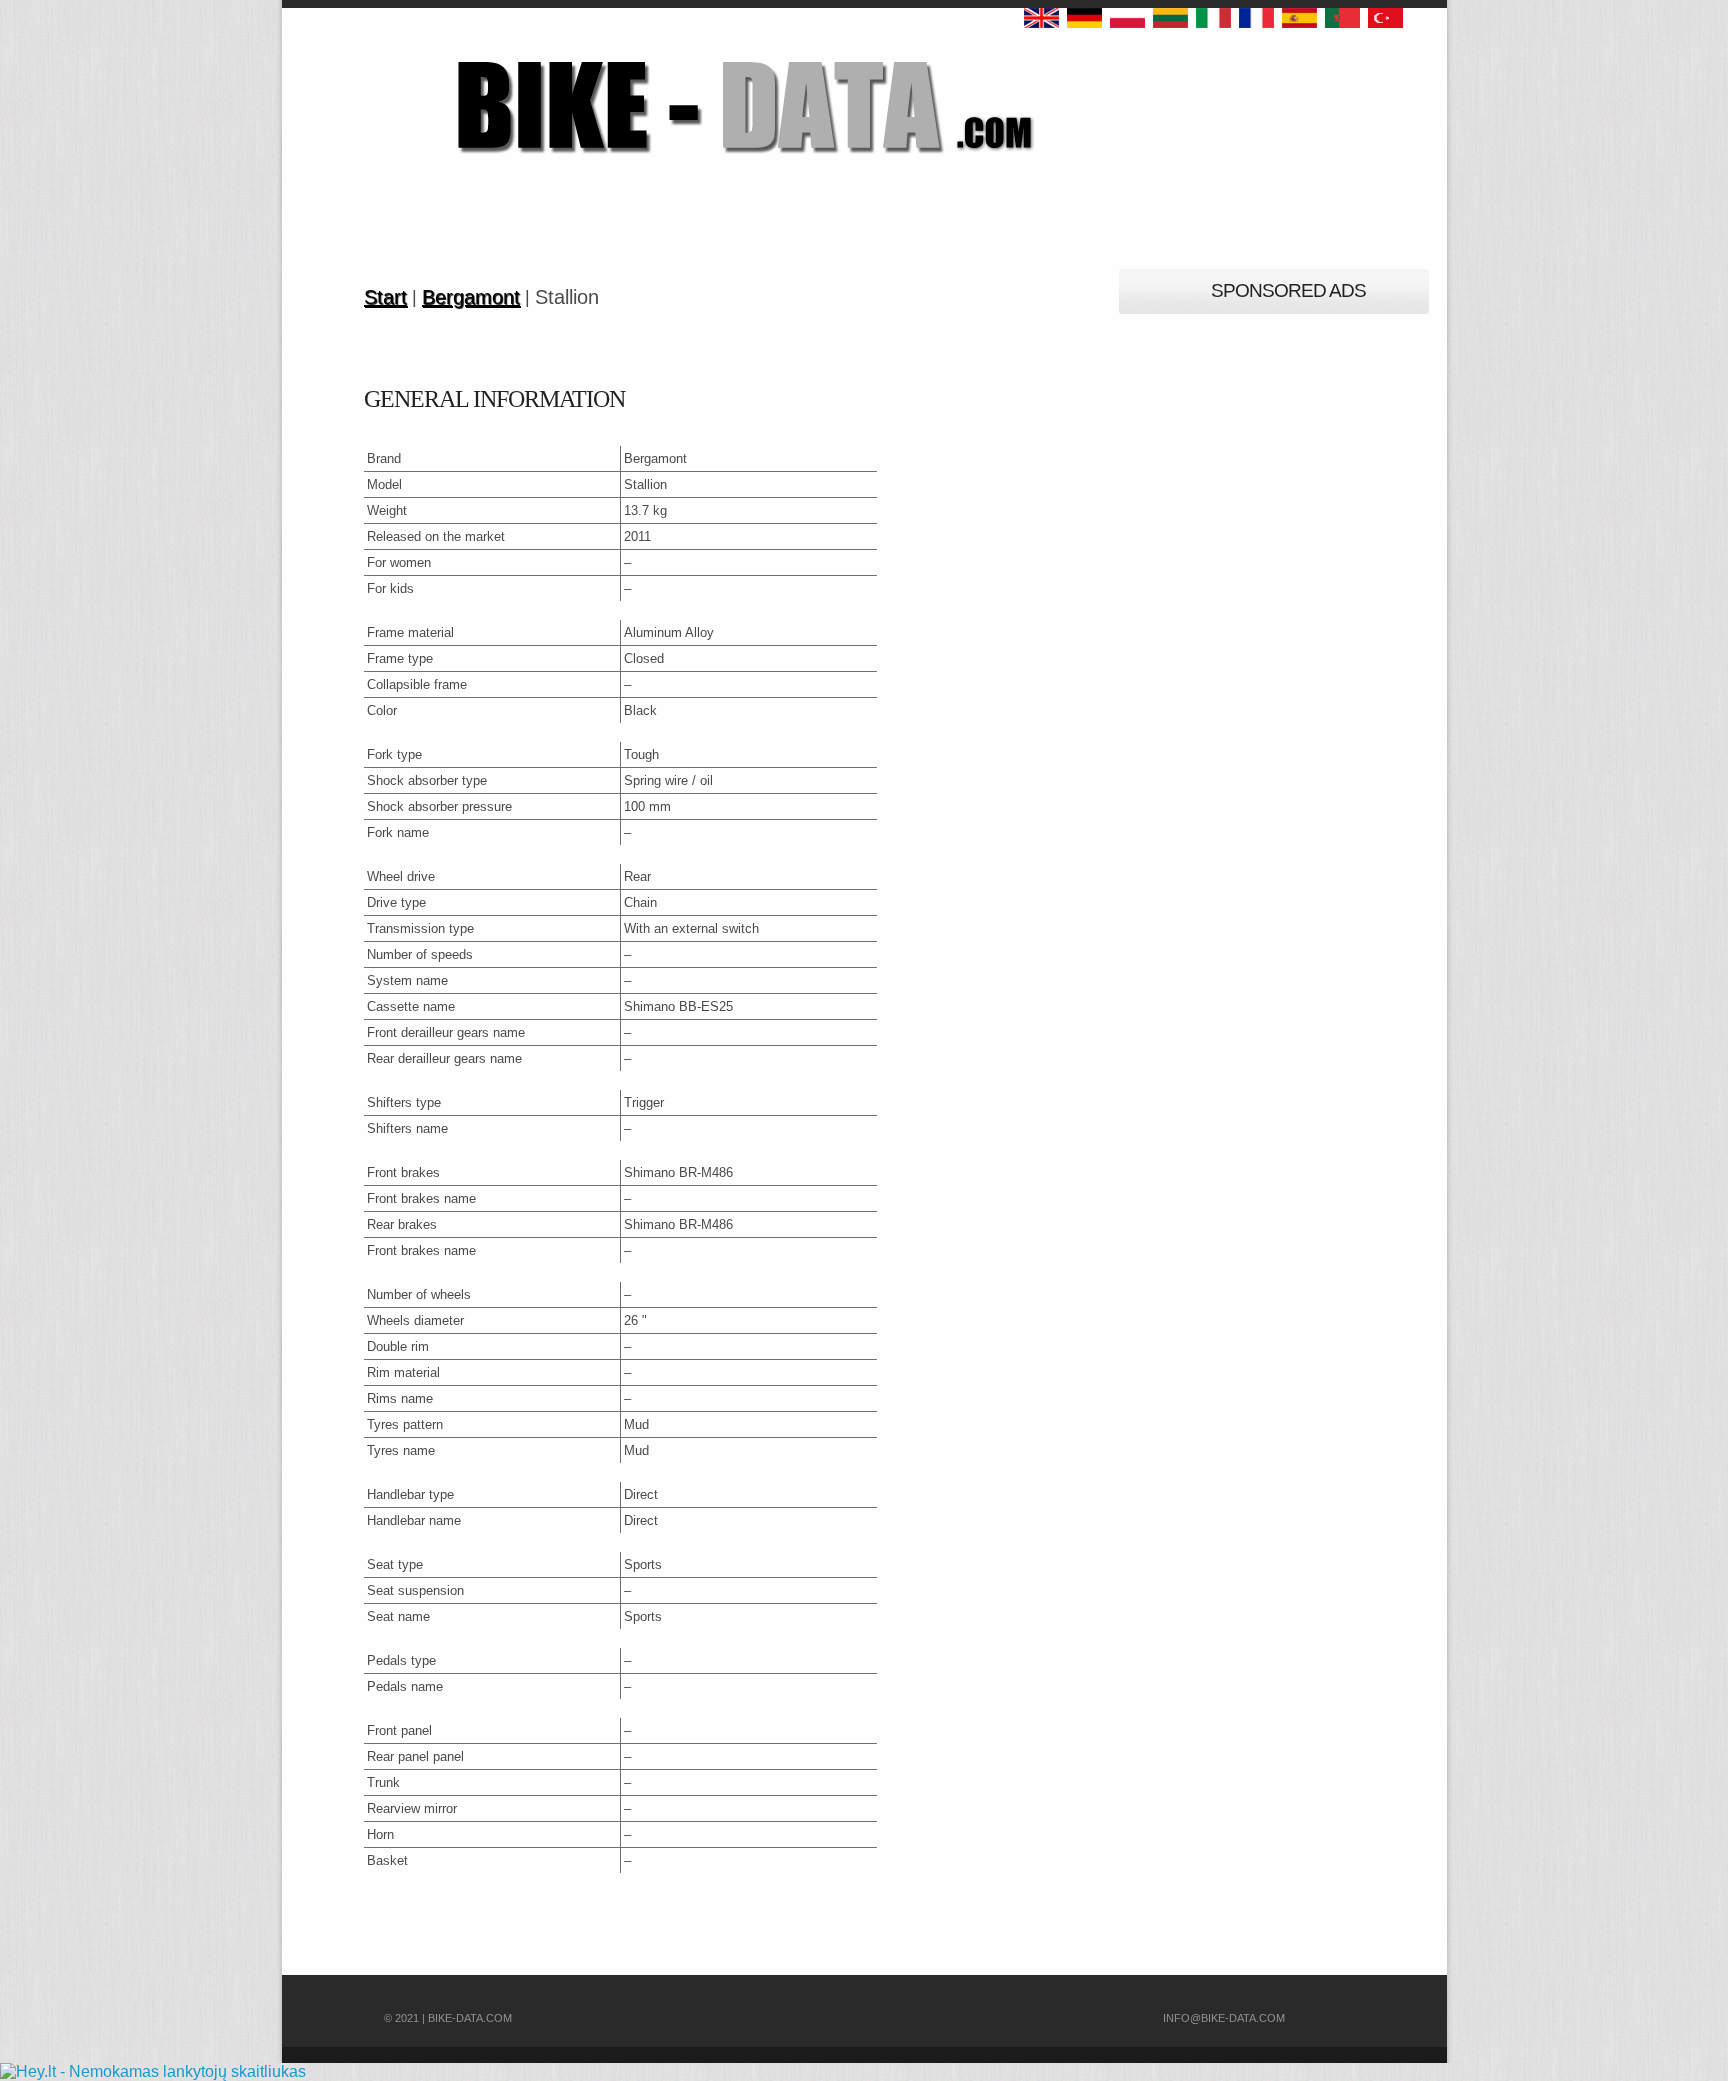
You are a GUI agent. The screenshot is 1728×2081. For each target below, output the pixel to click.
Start (385, 297)
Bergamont (471, 297)
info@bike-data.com (1224, 2018)
